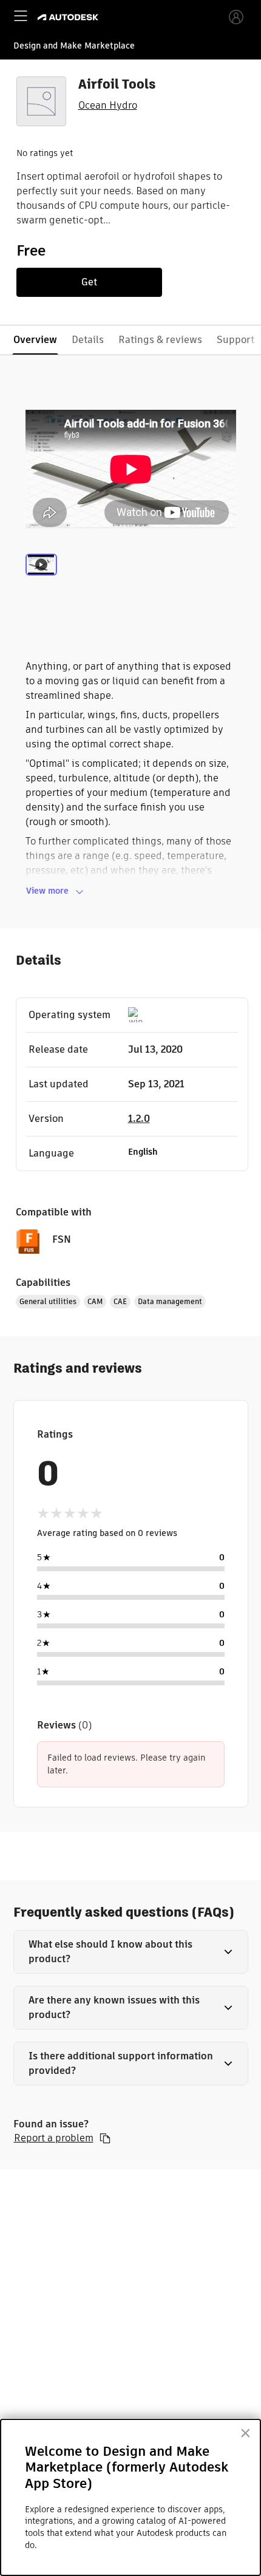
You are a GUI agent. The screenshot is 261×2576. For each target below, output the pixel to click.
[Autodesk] (69, 17)
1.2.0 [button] (139, 1119)
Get (89, 282)
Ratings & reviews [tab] (160, 340)
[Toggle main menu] (21, 16)
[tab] (41, 579)
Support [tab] (236, 340)
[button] (131, 1952)
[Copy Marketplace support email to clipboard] (105, 2138)
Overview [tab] (35, 340)
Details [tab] (88, 340)
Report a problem (54, 2138)
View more (47, 891)
